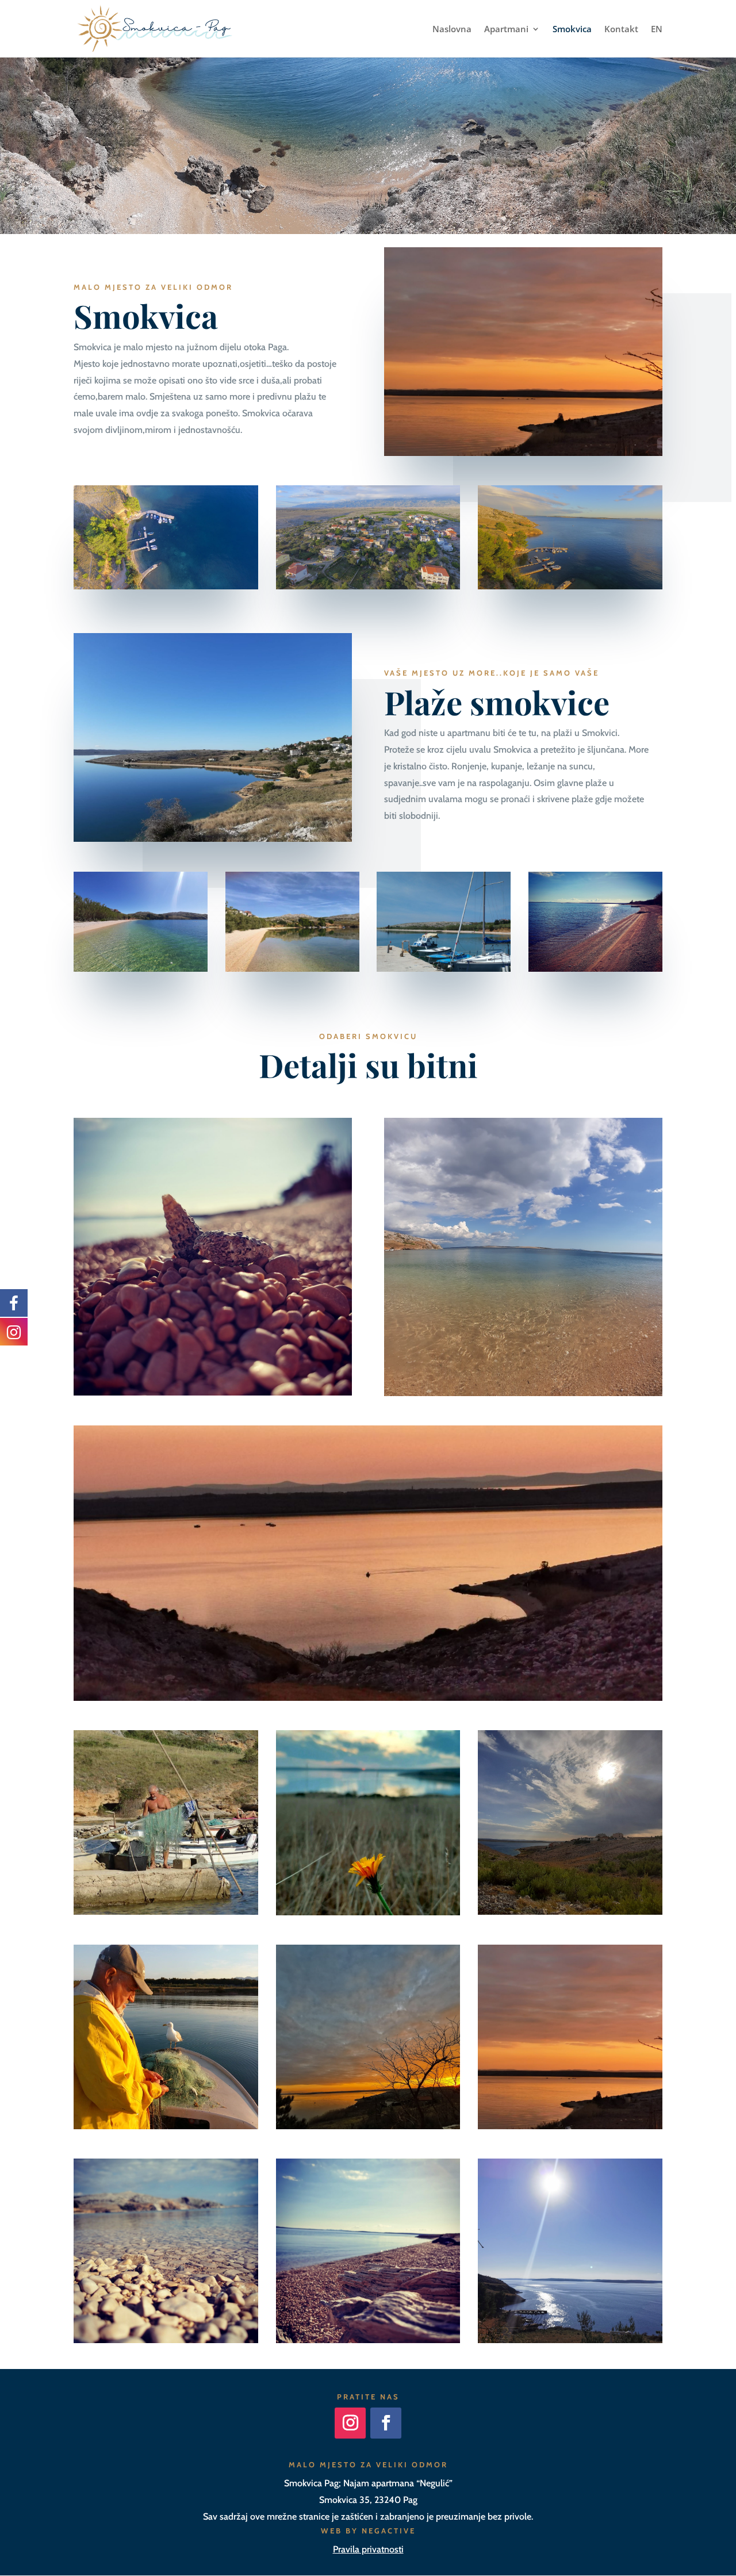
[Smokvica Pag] (368, 1698)
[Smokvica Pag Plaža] (523, 453)
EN (657, 30)
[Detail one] (166, 1912)
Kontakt (621, 30)
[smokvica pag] (166, 2126)
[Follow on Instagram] (350, 2423)
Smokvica (572, 30)
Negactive (389, 2531)
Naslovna (452, 30)
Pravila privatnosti (368, 2549)
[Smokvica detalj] (213, 1392)
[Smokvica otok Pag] (166, 586)
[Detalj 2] (368, 1912)
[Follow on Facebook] (386, 2423)
